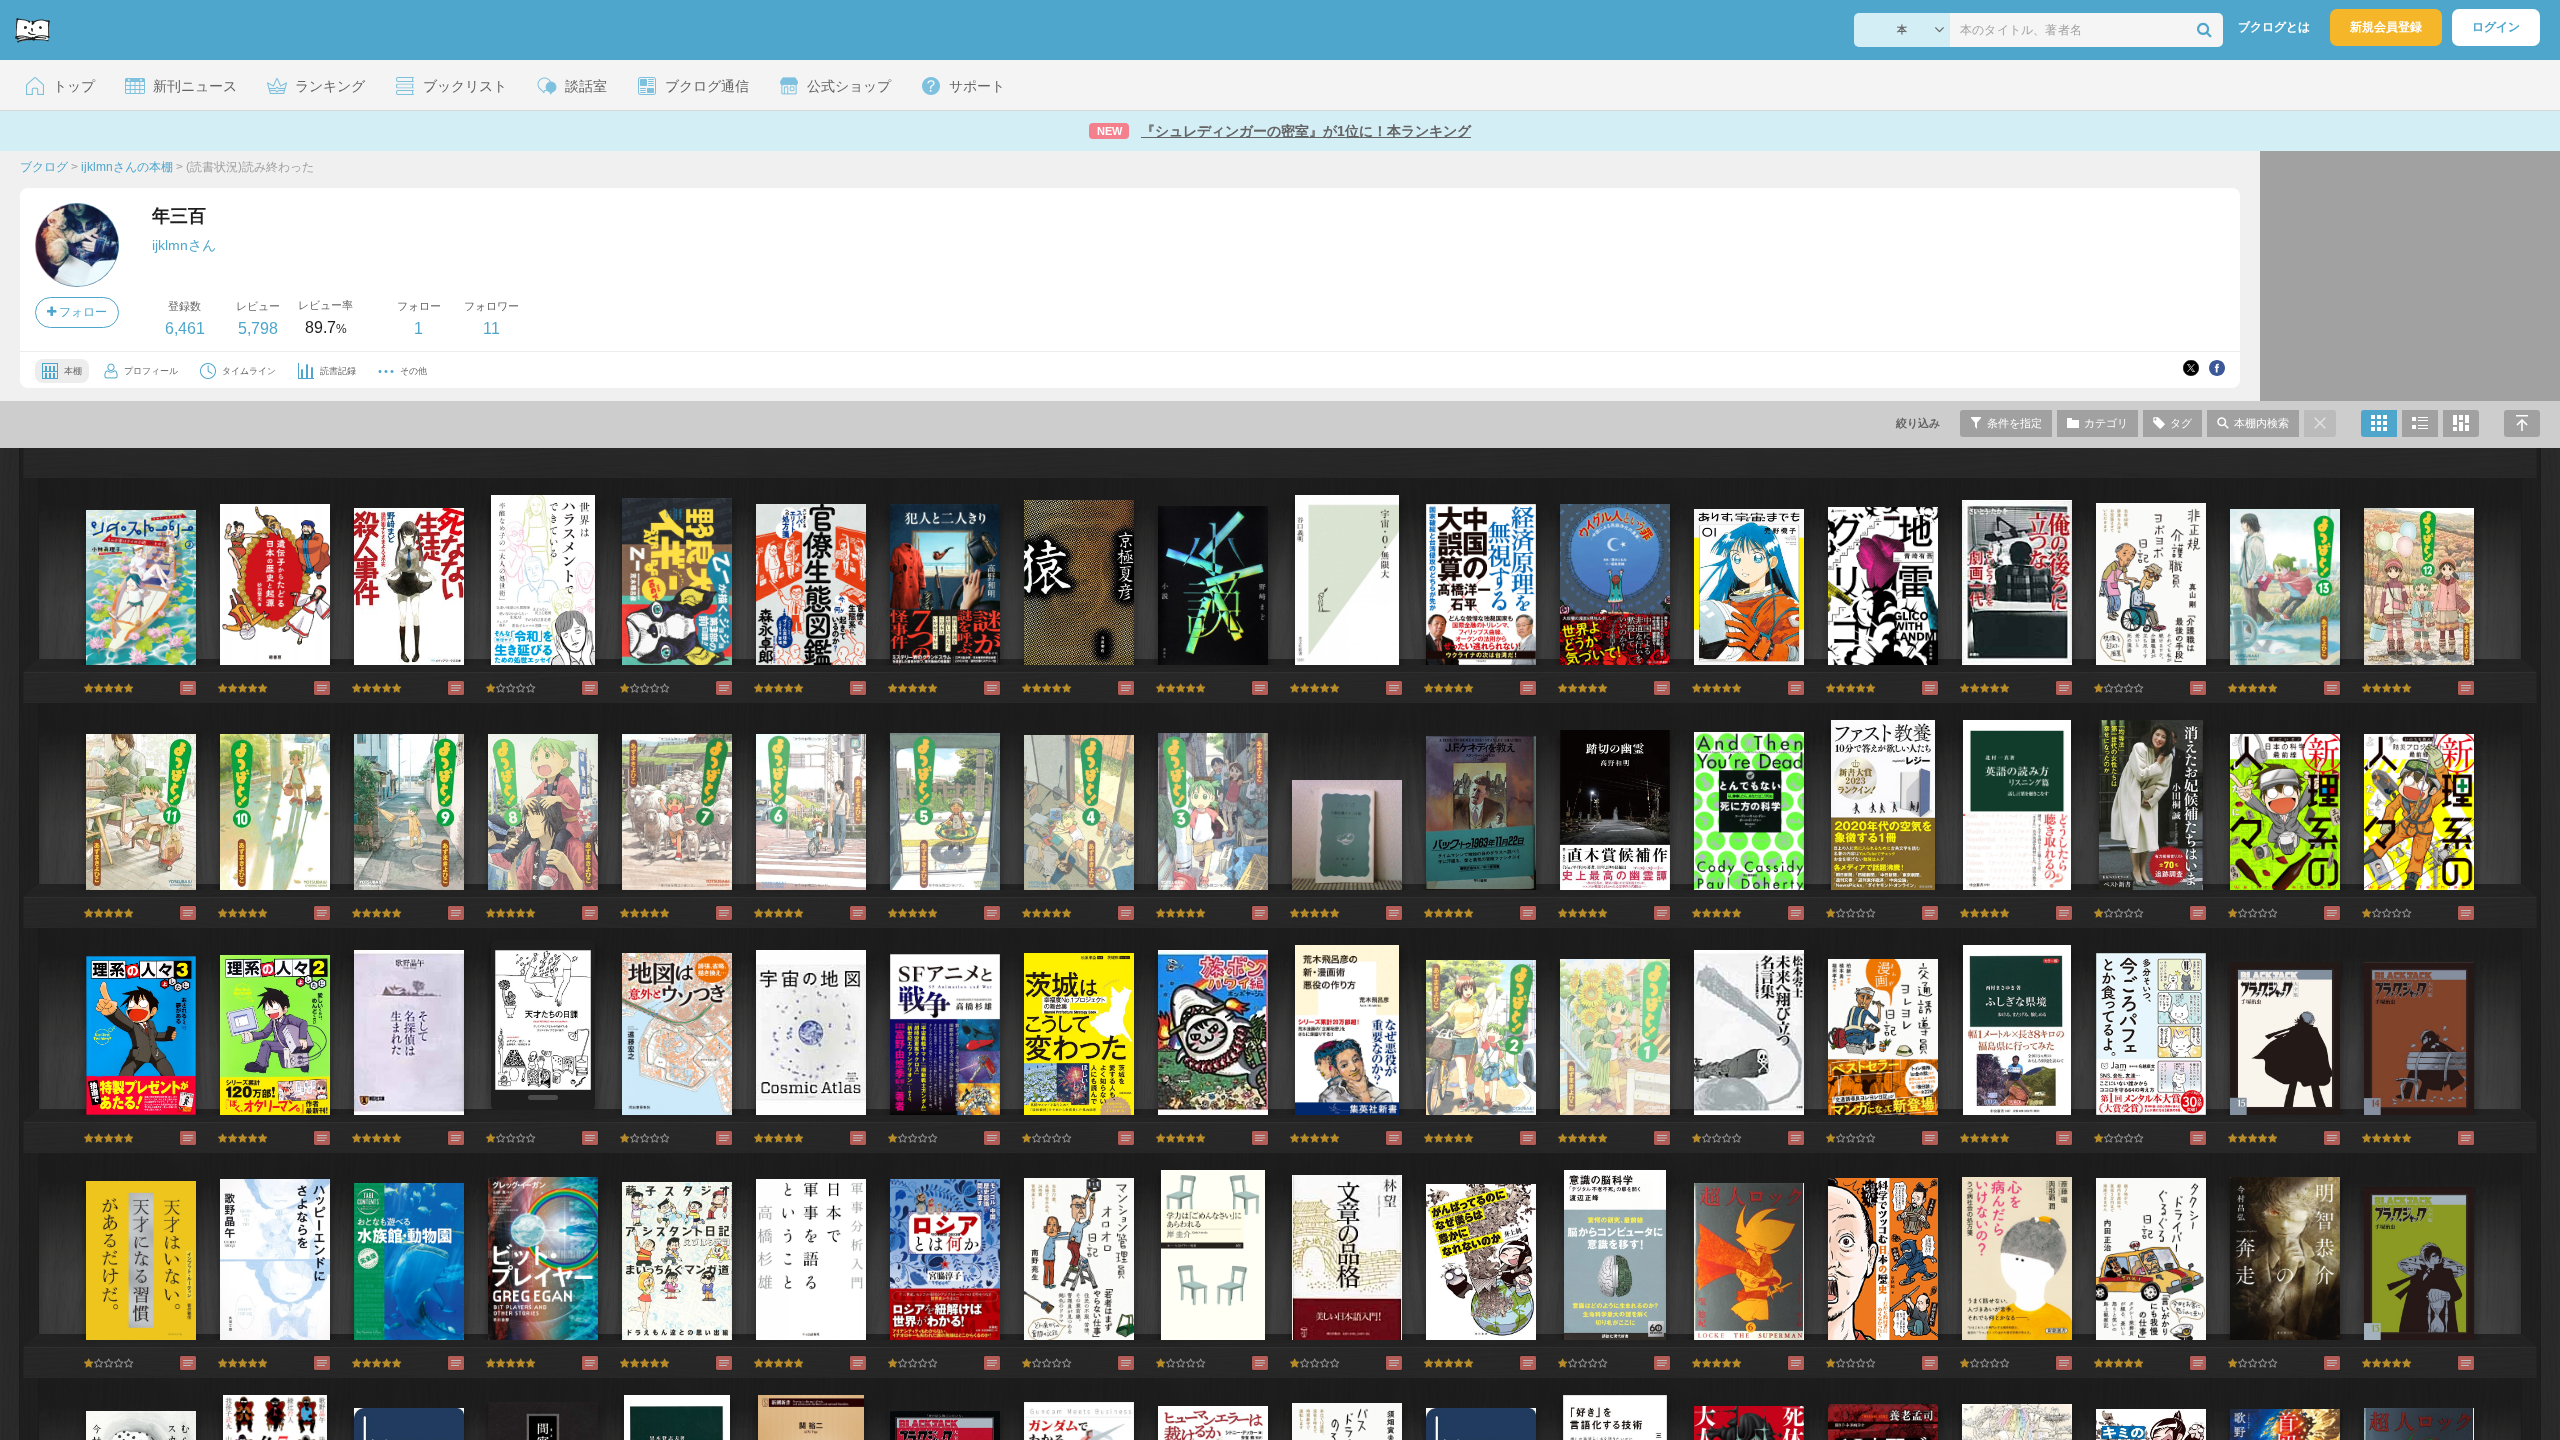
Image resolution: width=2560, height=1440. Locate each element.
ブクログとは (2274, 27)
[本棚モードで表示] (2379, 423)
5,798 (258, 328)
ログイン (2496, 27)
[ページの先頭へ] (2522, 423)
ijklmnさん (184, 245)
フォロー (81, 312)
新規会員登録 (2386, 27)
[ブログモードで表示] (2420, 423)
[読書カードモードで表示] (2461, 423)
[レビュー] (168, 688)
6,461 (185, 328)
